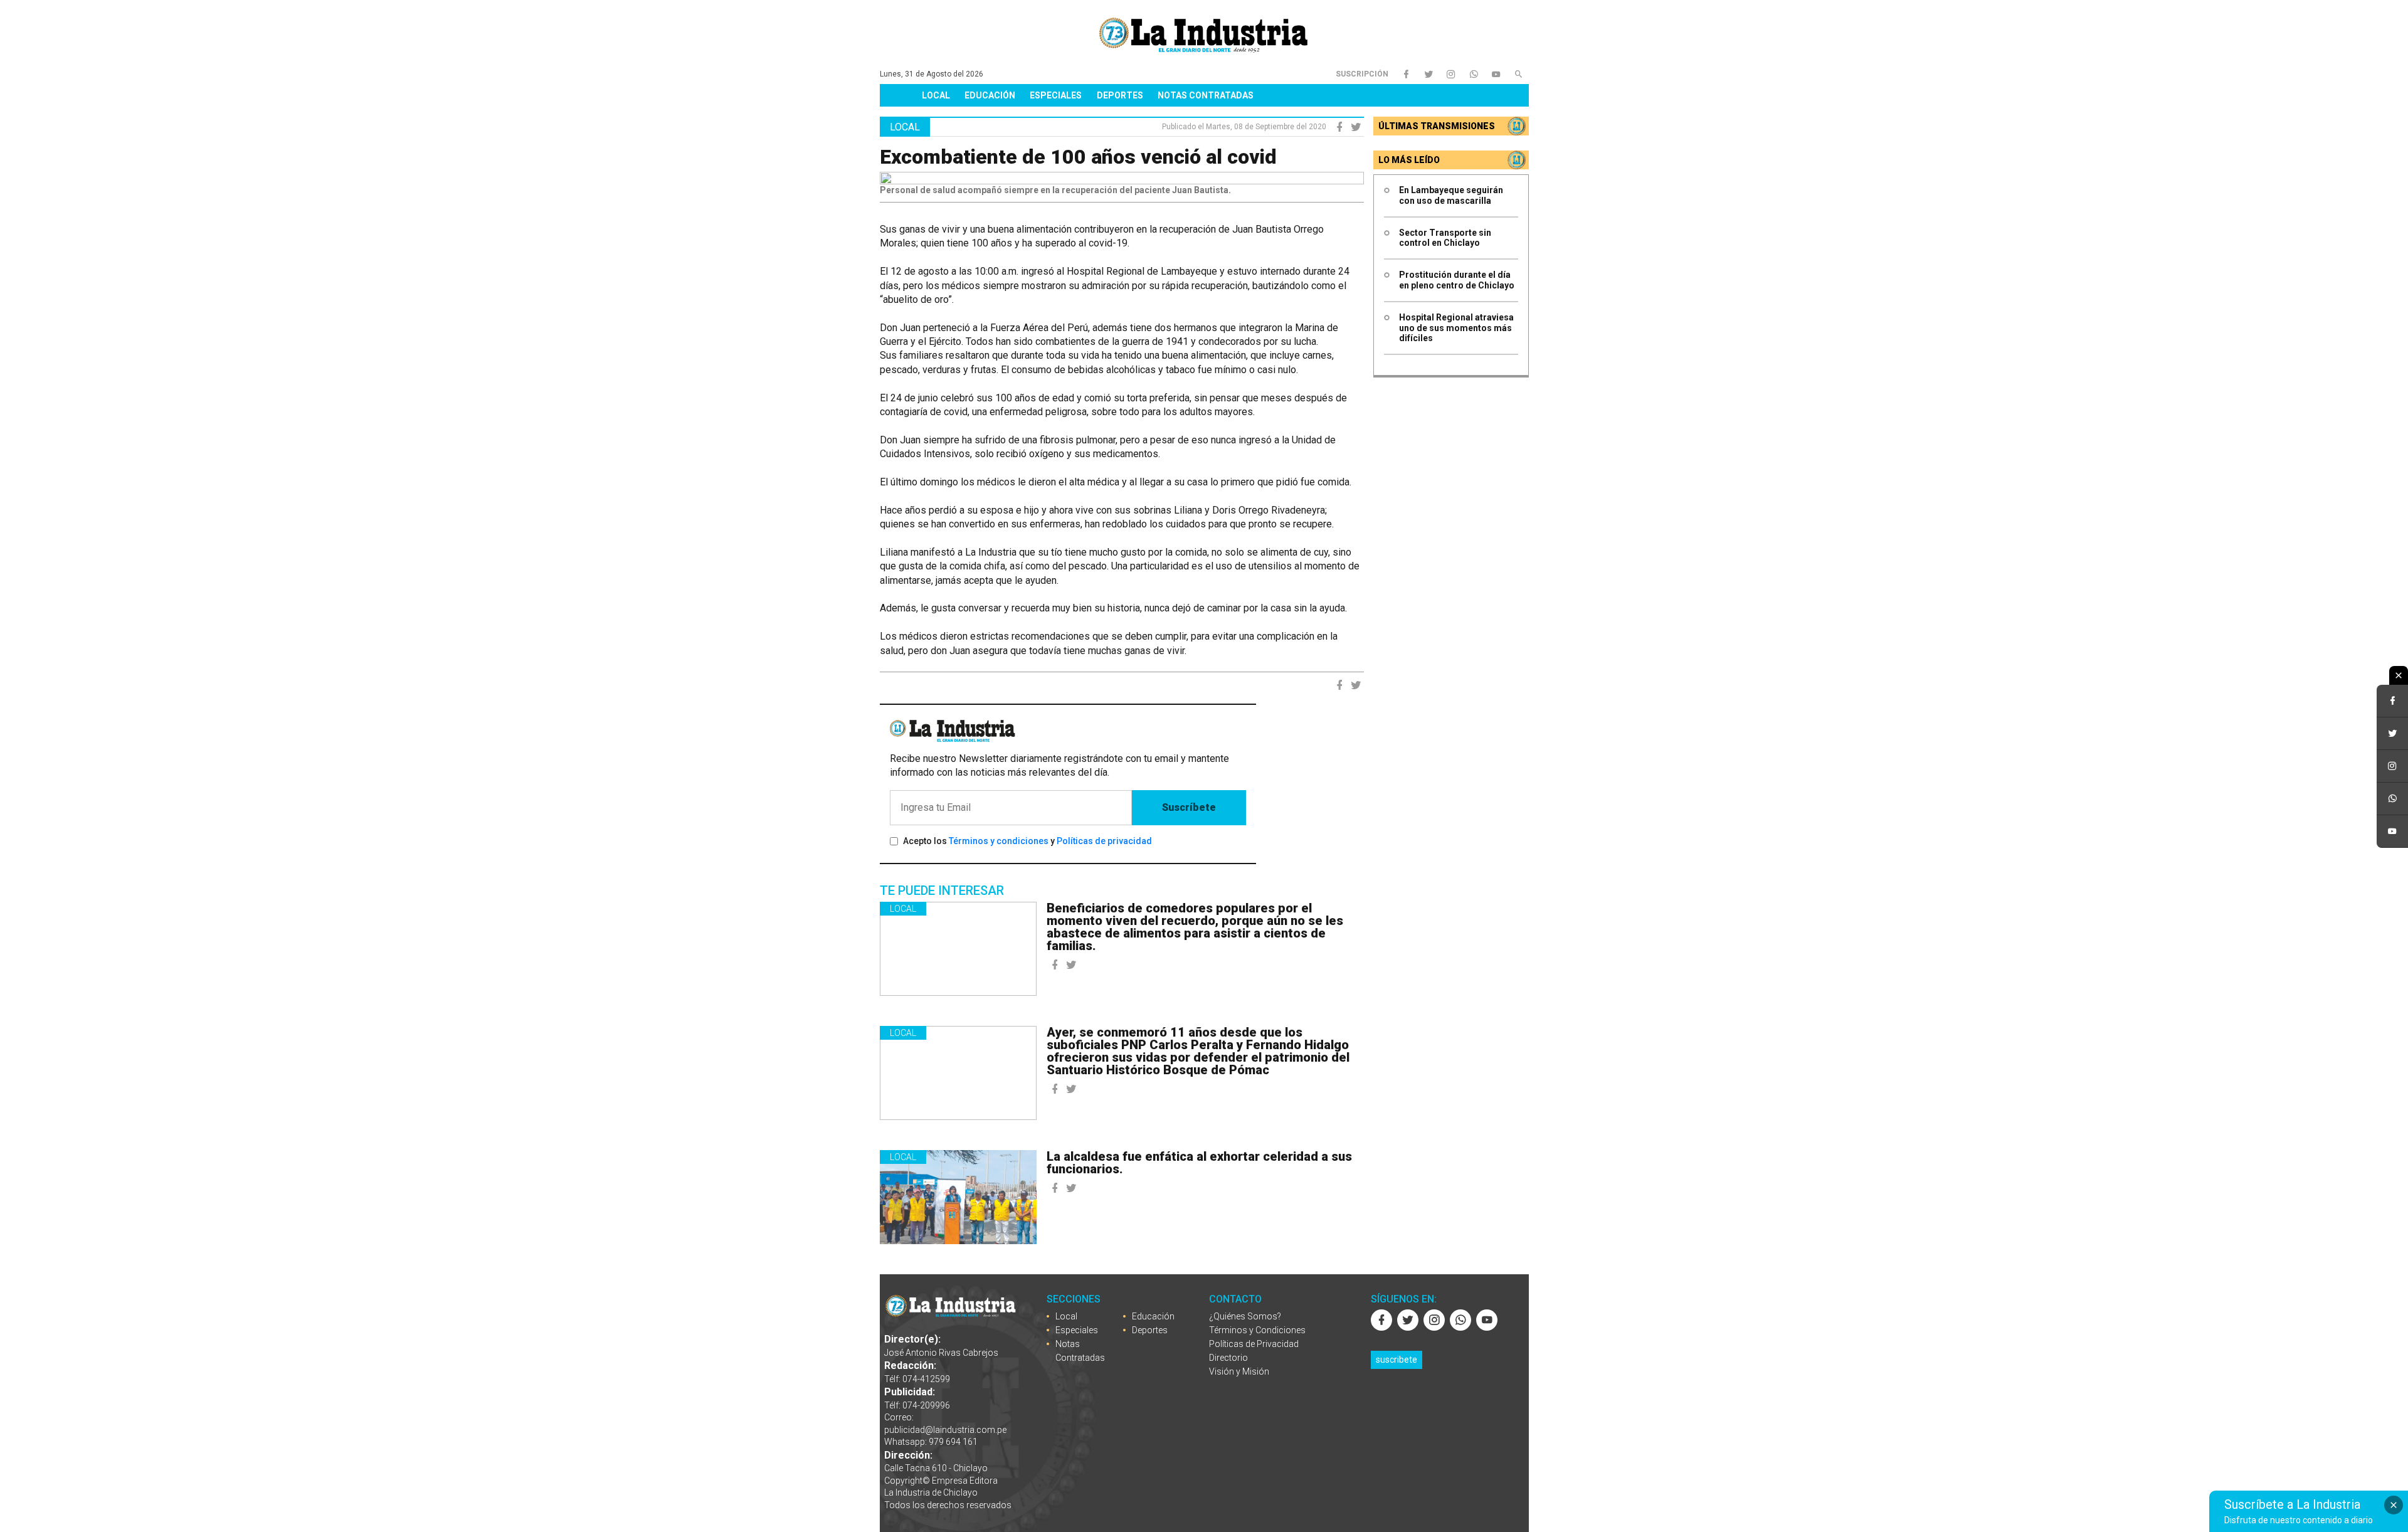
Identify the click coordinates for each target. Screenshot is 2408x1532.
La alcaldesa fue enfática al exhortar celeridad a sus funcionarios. (1199, 1163)
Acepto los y (1027, 841)
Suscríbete (1189, 807)
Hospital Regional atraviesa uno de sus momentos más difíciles (1456, 328)
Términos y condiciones (999, 841)
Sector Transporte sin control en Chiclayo (1445, 238)
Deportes (1120, 95)
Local (936, 95)
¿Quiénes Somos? (1245, 1316)
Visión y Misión (1239, 1371)
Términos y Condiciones (1257, 1330)
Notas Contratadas (1206, 95)
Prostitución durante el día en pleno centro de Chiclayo (1457, 280)
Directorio (1228, 1358)
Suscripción (1362, 74)
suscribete (1397, 1360)
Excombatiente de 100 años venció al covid (1078, 157)
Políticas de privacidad (1104, 841)
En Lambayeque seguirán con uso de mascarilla (1451, 195)
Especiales (1056, 95)
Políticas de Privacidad (1254, 1344)
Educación (990, 95)
